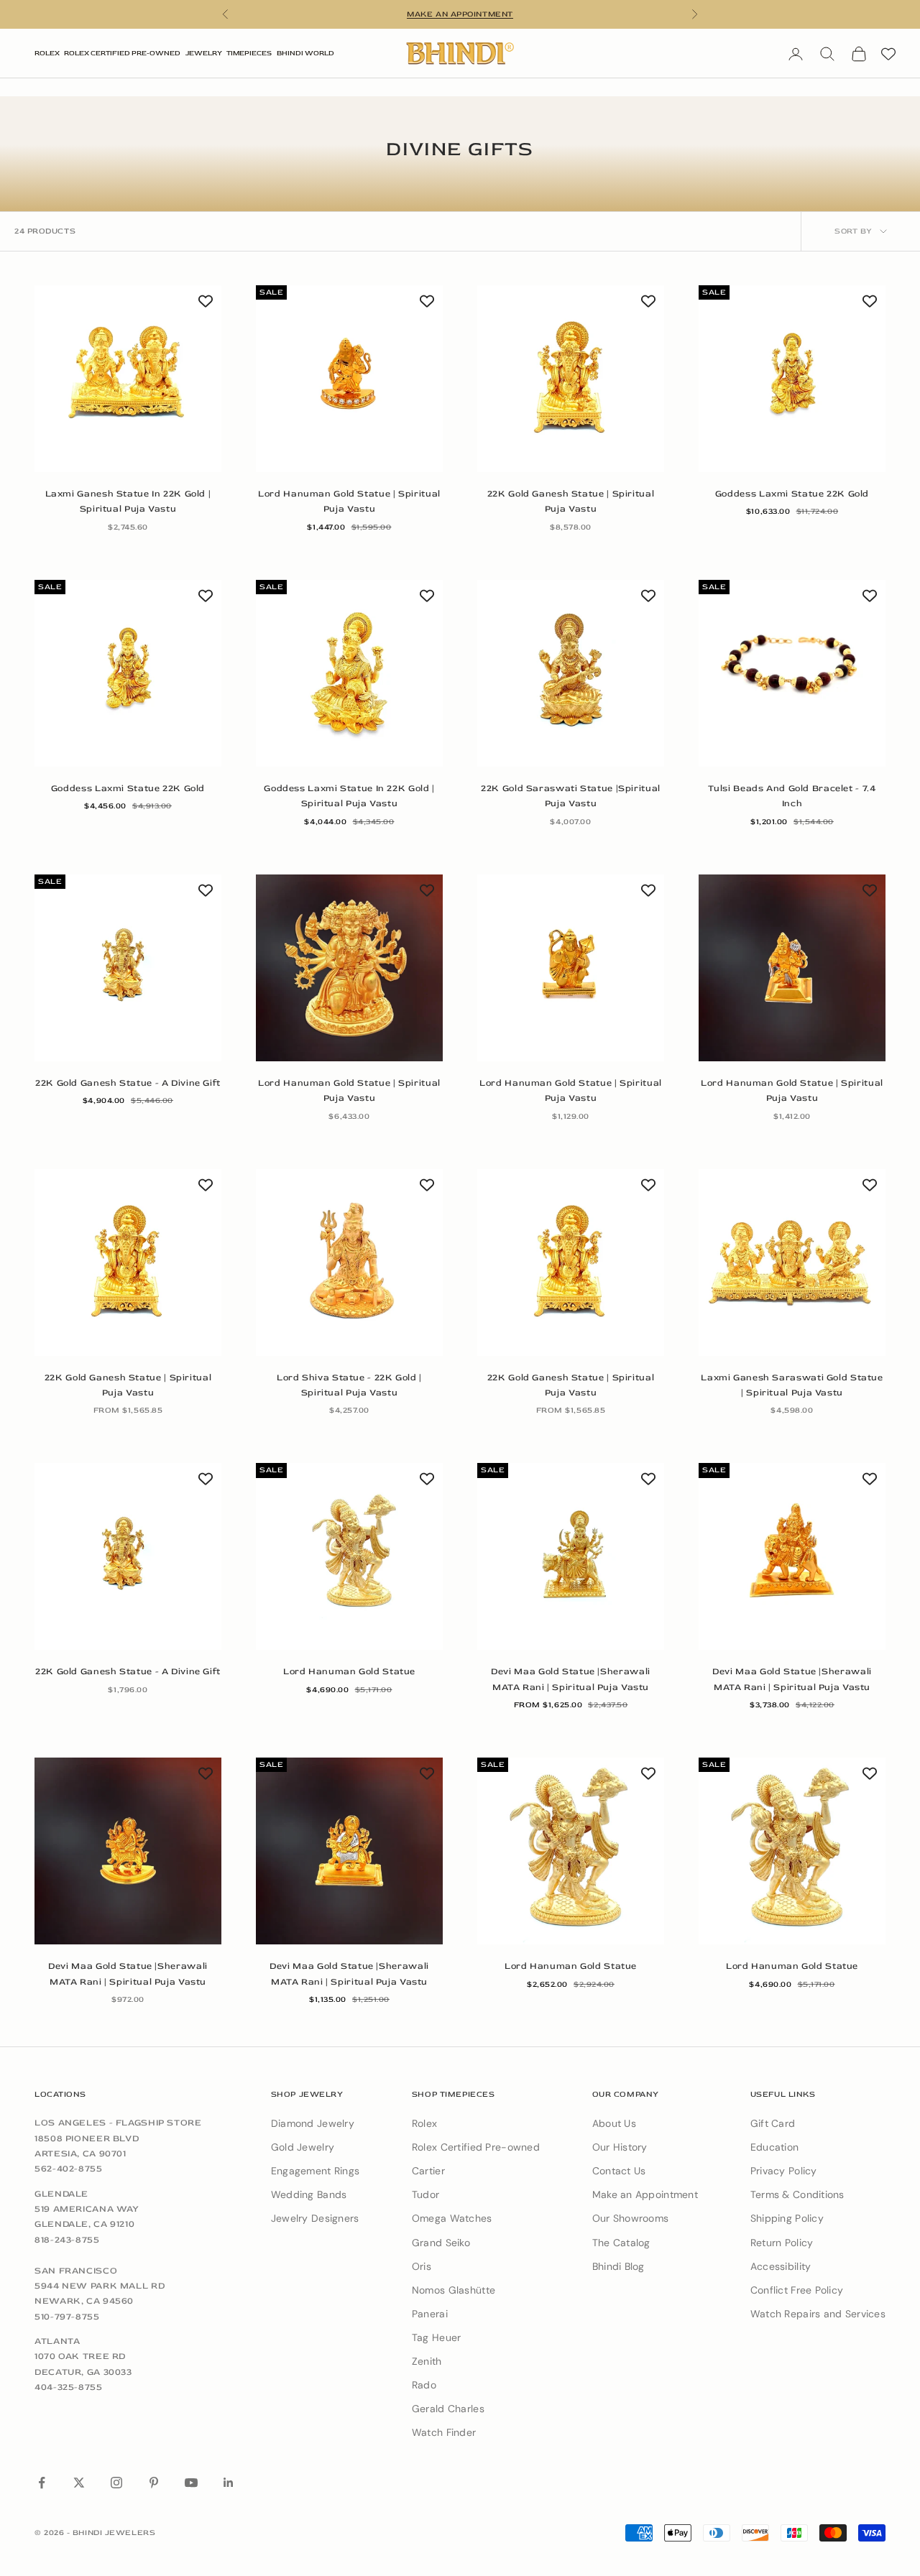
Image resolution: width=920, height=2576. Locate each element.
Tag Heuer (437, 2337)
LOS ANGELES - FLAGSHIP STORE (118, 2123)
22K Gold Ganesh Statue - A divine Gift (128, 1083)
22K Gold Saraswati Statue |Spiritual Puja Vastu (571, 796)
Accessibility (781, 2266)
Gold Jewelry (303, 2147)
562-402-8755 (69, 2169)
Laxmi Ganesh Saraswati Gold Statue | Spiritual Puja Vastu (792, 1385)
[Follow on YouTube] (191, 2483)
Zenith (427, 2361)
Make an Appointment (645, 2194)
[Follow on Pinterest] (154, 2483)
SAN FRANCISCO (76, 2271)
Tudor (425, 2194)
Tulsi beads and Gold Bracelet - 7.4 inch (792, 796)
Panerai (430, 2314)
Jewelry (204, 53)
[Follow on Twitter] (79, 2483)
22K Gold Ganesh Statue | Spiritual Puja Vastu (571, 501)
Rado (424, 2385)
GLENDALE (61, 2194)
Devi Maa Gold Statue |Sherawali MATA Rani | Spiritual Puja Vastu (571, 1679)
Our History (620, 2147)
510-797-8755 (67, 2317)
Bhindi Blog (618, 2266)
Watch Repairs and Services (818, 2314)
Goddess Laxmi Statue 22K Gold (792, 494)
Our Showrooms (631, 2218)
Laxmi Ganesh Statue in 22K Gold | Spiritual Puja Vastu (128, 501)
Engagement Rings (315, 2171)
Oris (422, 2266)
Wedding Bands (309, 2194)
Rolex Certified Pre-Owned (122, 53)
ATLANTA (57, 2341)
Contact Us (619, 2171)
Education (775, 2147)
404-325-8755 (69, 2387)
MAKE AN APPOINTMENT (460, 14)
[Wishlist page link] (888, 54)
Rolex (47, 53)
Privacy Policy (784, 2171)
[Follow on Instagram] (116, 2483)
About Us (614, 2123)
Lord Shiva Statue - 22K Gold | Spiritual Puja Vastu (349, 1385)
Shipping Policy (787, 2218)
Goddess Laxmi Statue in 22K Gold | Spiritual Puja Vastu (349, 796)
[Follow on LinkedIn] (229, 2483)
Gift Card (773, 2123)
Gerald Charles (448, 2409)
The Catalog (621, 2243)
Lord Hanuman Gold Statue (349, 1671)
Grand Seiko (441, 2243)
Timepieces (249, 53)
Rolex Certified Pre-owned (476, 2147)
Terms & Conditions (797, 2194)
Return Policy (782, 2243)
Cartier (428, 2171)
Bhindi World (305, 53)
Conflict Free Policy (797, 2290)
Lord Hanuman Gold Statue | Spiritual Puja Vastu (349, 501)
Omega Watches (452, 2218)
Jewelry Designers (315, 2218)
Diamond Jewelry (313, 2123)
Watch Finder (444, 2432)
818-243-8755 (67, 2240)
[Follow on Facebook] (42, 2483)
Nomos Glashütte (454, 2290)
